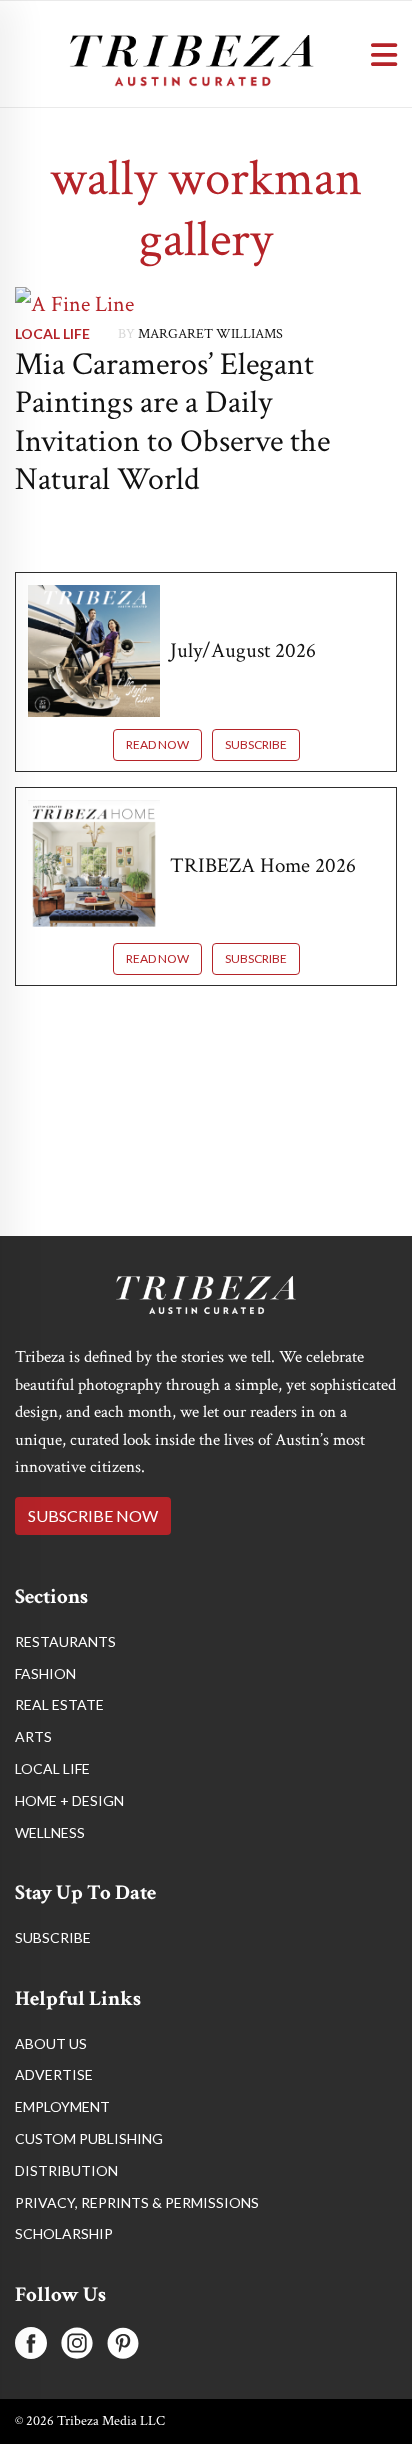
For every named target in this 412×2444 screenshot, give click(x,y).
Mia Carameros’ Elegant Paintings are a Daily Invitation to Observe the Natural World (172, 422)
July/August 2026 (243, 650)
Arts (33, 1736)
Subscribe (256, 744)
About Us (51, 2043)
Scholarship (64, 2233)
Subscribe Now (93, 1515)
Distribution (66, 2170)
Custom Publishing (89, 2138)
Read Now (157, 744)
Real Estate (59, 1704)
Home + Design (69, 1800)
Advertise (54, 2074)
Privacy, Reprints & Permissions (137, 2202)
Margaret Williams (210, 334)
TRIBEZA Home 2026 (263, 865)
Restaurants (65, 1641)
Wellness (50, 1832)
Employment (62, 2106)
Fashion (45, 1673)
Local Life (52, 333)
